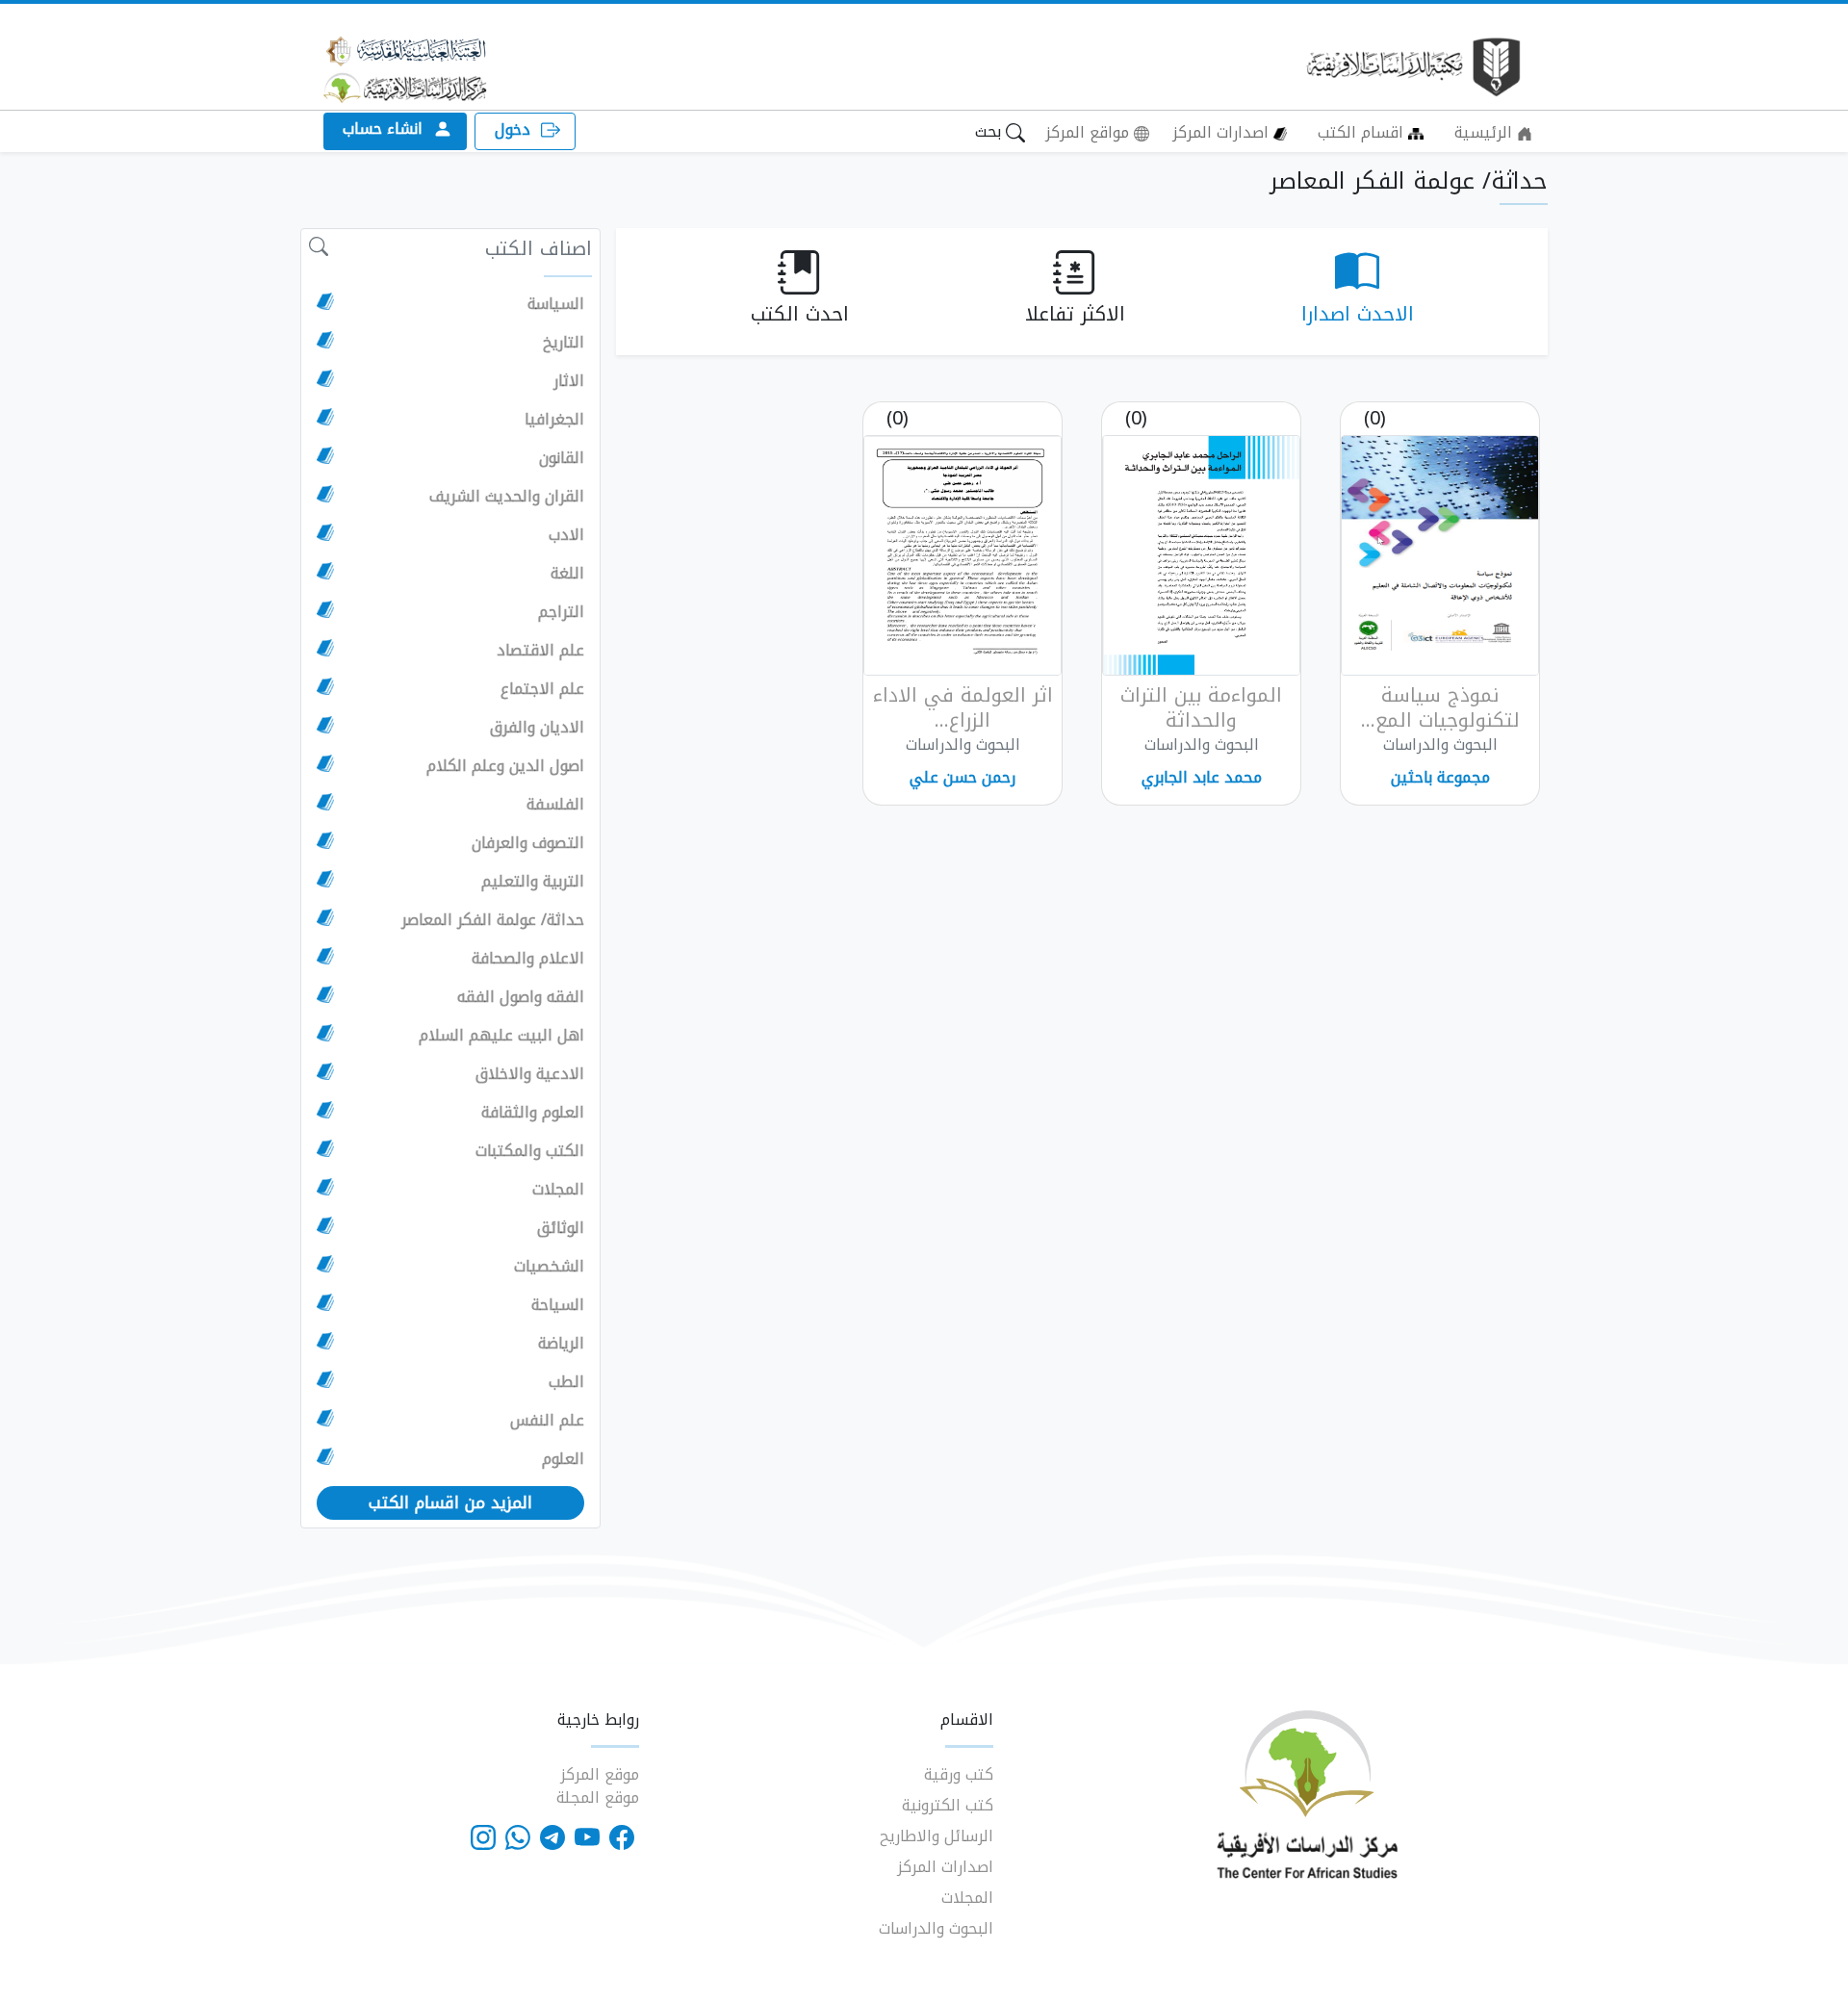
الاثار (569, 381)
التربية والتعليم (533, 882)
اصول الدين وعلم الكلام (505, 766)
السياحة (558, 1305)
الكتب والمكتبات (530, 1151)
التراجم (561, 612)
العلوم (563, 1459)
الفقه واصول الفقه (521, 997)
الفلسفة (555, 805)
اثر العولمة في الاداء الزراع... (963, 707)
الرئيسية (1486, 132)
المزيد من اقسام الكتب (450, 1502)
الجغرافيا (554, 420)
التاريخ (564, 343)
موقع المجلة (598, 1797)
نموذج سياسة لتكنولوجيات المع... (1440, 707)
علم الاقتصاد (540, 651)
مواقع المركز (1090, 132)
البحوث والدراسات (936, 1928)
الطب (566, 1382)
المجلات (558, 1190)
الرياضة (561, 1344)
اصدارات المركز (1223, 132)
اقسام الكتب (1363, 132)
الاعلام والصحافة (528, 959)
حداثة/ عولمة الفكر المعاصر (493, 920)
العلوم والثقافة (533, 1113)
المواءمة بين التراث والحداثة (1201, 707)
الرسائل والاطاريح (937, 1836)
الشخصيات (549, 1267)
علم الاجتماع (542, 689)
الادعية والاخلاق (530, 1074)
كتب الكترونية (948, 1805)
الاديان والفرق (537, 728)
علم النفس (547, 1421)
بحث (990, 131)
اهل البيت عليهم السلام (501, 1036)
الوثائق (561, 1228)
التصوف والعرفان (528, 843)
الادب (566, 535)
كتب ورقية (959, 1774)
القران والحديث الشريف (507, 497)
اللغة (567, 574)
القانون (562, 458)
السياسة (556, 304)
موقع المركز (600, 1774)
